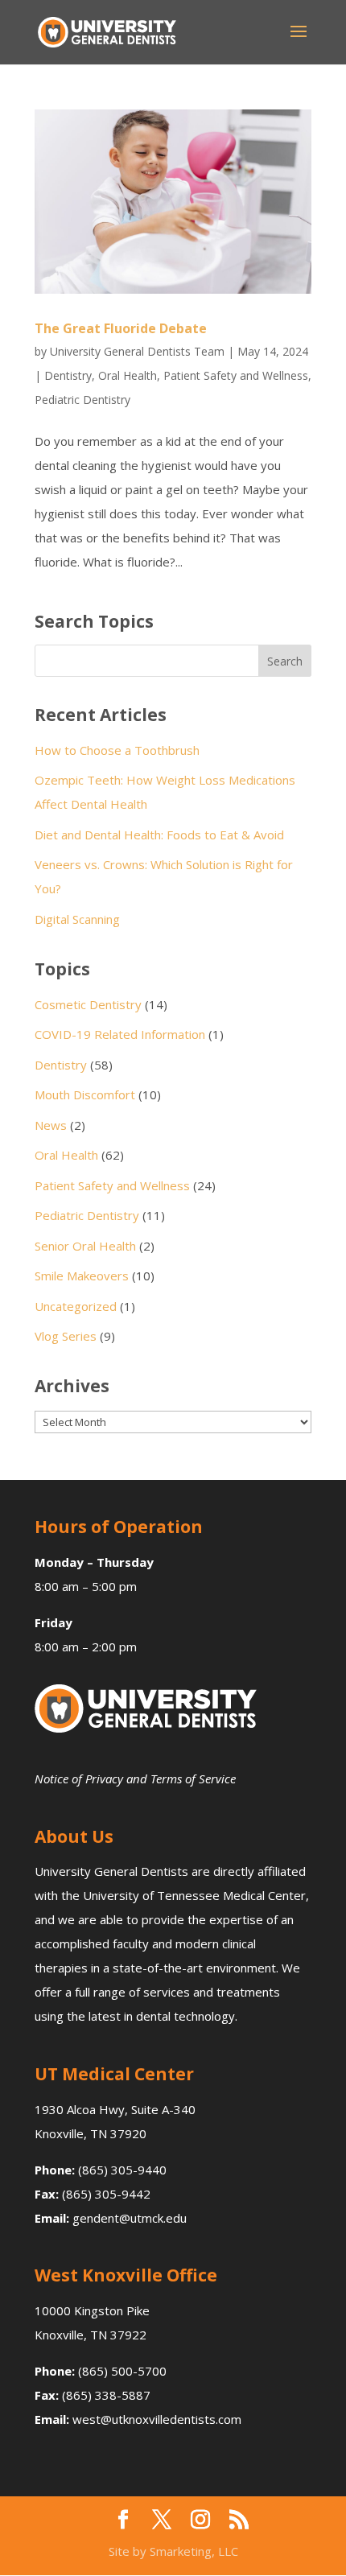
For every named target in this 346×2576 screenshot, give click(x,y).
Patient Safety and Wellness (236, 375)
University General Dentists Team (137, 351)
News (51, 1125)
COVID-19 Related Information (120, 1034)
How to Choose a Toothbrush (117, 750)
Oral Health (128, 375)
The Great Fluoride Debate (121, 328)
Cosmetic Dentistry (88, 1004)
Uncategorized (76, 1306)
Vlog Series (66, 1336)
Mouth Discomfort (85, 1094)
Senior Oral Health (85, 1246)
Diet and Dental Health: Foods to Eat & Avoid (159, 835)
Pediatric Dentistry (82, 400)
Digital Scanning (77, 919)
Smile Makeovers (82, 1276)
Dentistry (68, 375)
